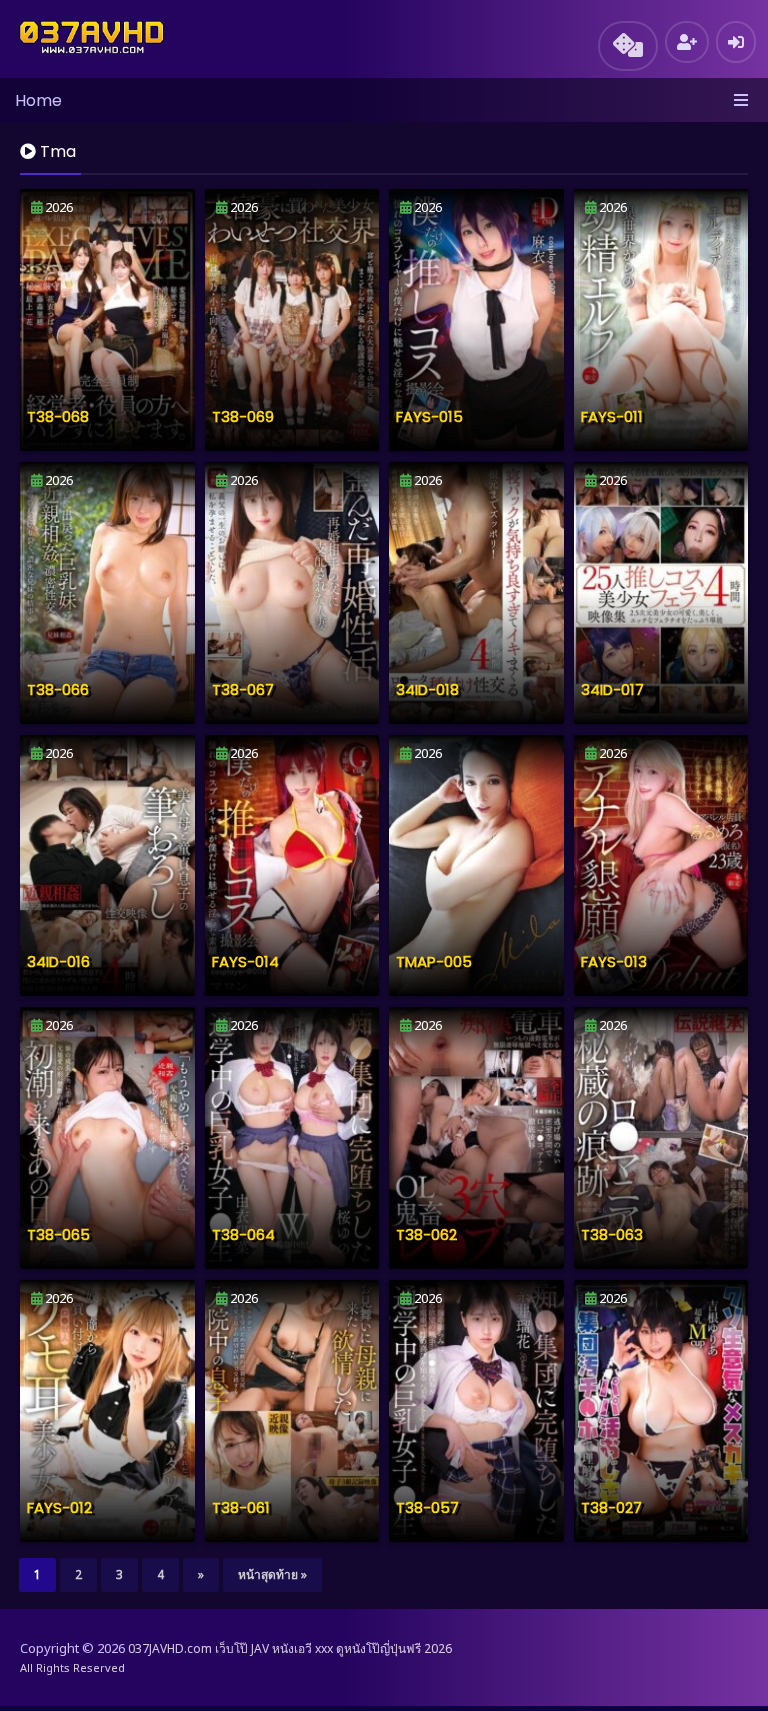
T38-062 (426, 1234)
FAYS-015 (429, 416)
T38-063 (612, 1234)
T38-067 (243, 689)
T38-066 (58, 689)
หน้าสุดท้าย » (272, 1574)
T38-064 (243, 1234)
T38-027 (611, 1507)
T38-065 (58, 1234)
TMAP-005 (434, 961)
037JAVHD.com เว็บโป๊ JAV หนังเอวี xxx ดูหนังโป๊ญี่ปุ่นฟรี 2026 (290, 1648)
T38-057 (427, 1507)
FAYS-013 (614, 961)
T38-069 (243, 416)
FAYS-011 (612, 416)
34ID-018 (427, 689)
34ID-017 (612, 689)
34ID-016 (58, 961)
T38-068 (58, 416)
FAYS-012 (59, 1507)
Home (38, 100)
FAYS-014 (245, 961)
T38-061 (241, 1507)
